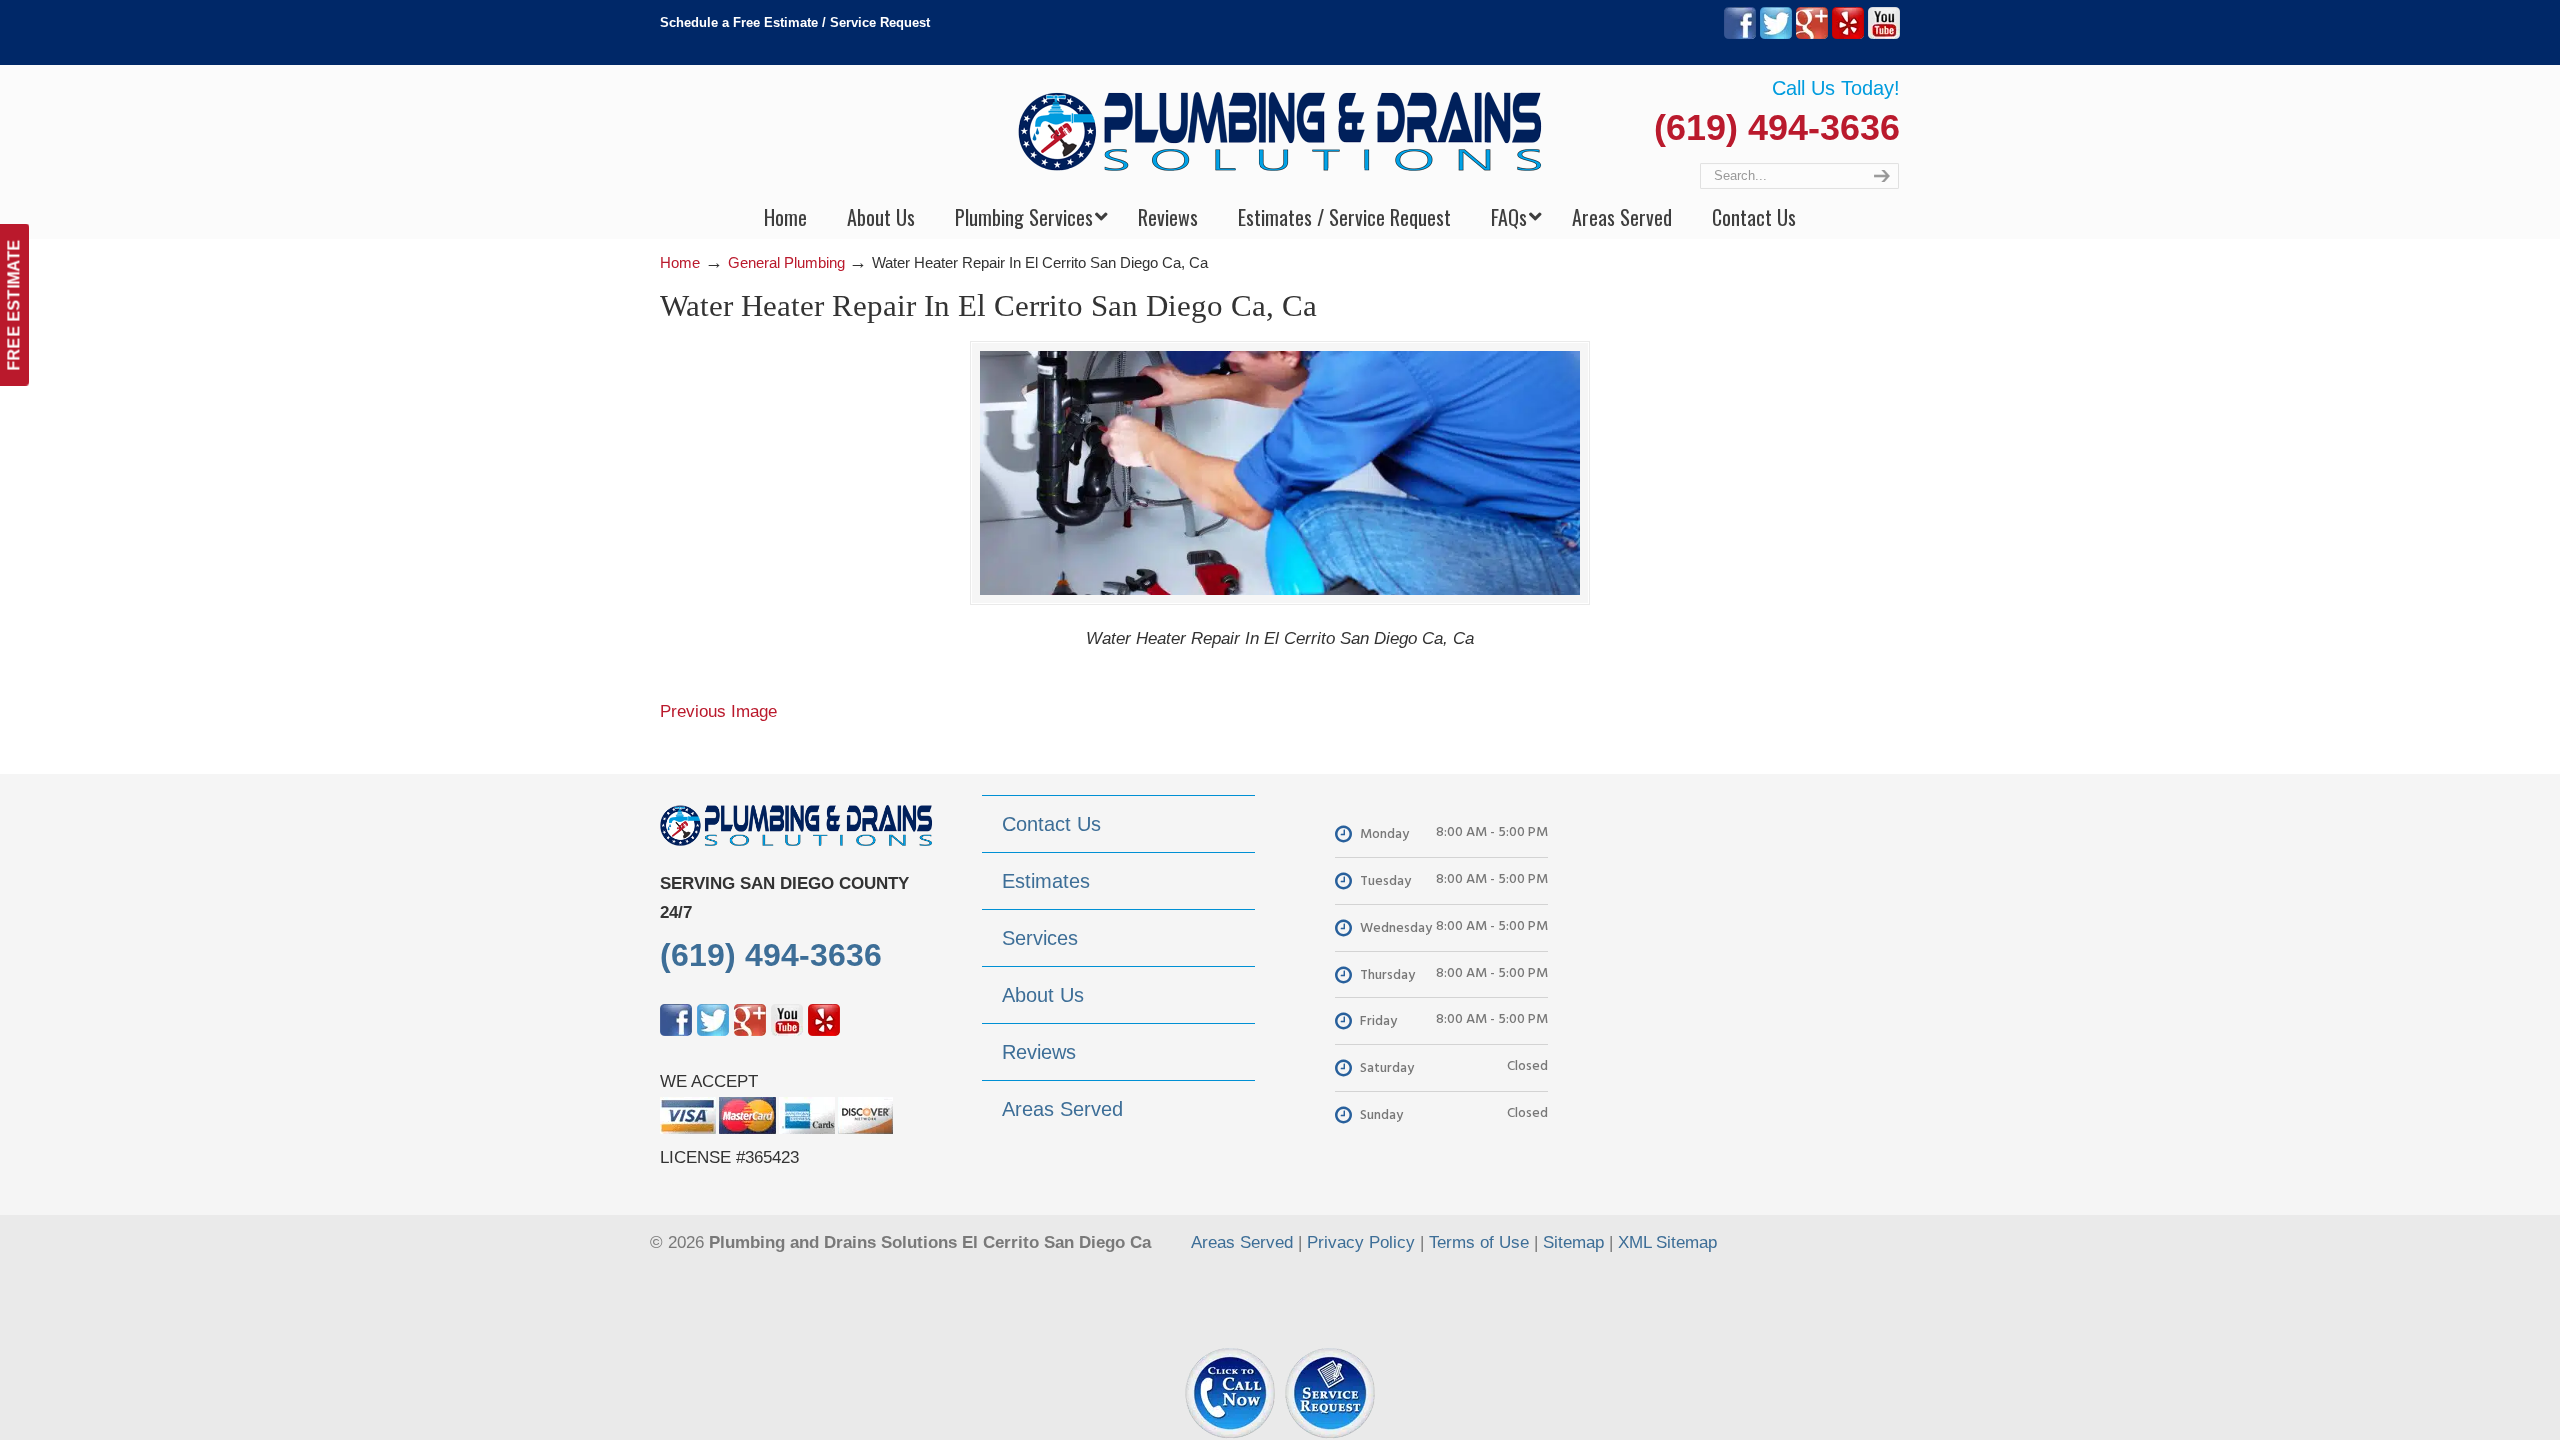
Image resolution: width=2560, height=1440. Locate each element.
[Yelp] (1848, 34)
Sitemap (1573, 1242)
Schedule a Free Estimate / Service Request (795, 22)
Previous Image (718, 711)
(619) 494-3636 (1777, 127)
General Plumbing (786, 262)
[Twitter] (1776, 34)
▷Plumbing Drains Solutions (1280, 130)
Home (680, 262)
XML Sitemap (1667, 1242)
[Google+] (1812, 34)
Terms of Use (1479, 1242)
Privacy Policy (1361, 1242)
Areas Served (1242, 1242)
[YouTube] (1884, 34)
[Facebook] (1740, 34)
